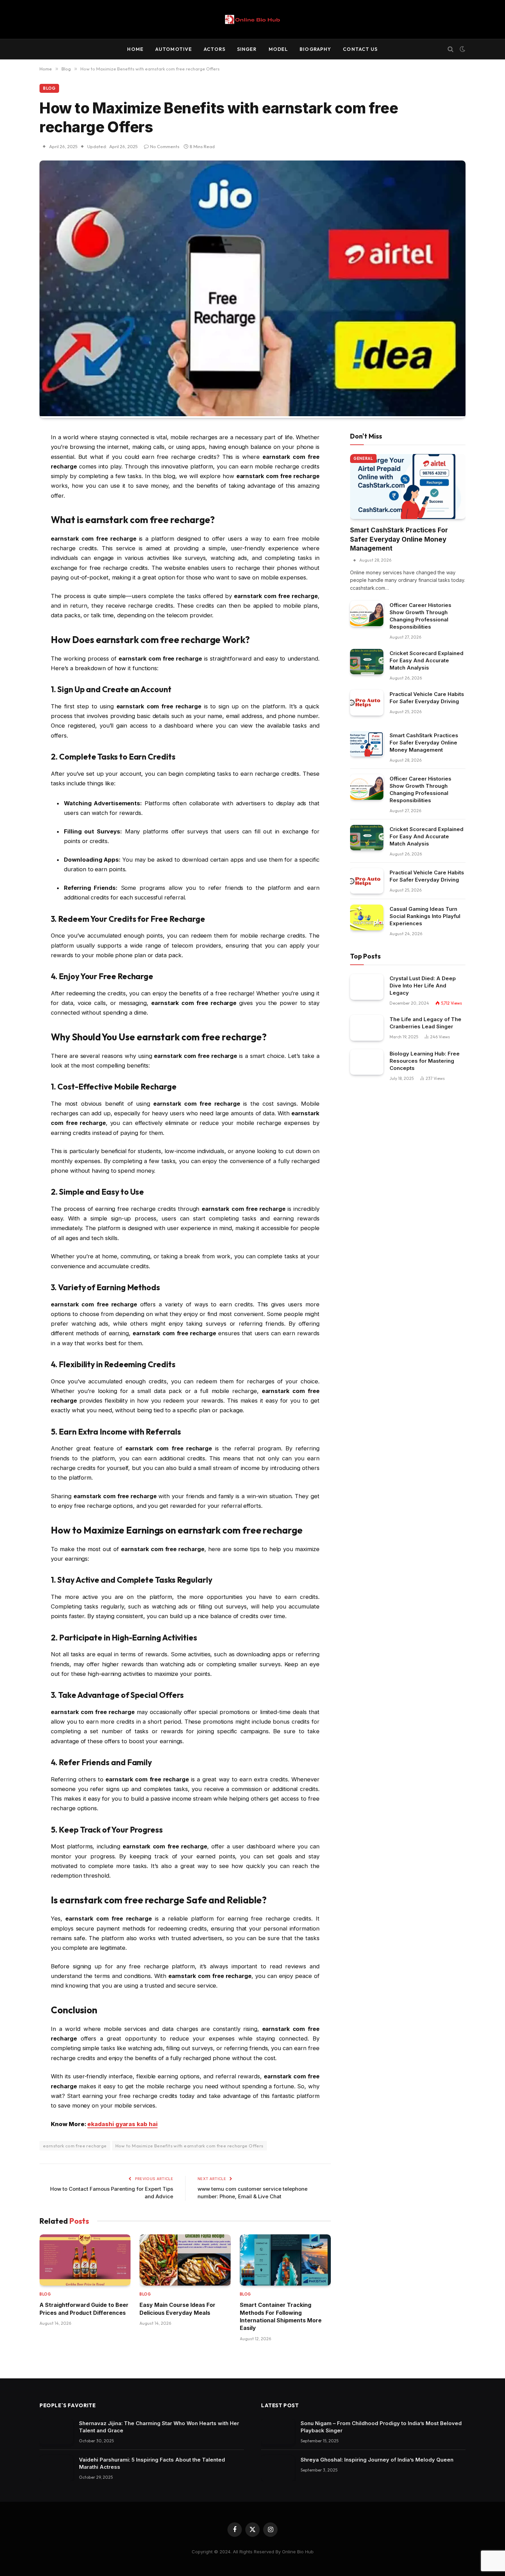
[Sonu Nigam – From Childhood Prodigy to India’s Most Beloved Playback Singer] (278, 2432)
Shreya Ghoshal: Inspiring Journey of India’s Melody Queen (377, 2460)
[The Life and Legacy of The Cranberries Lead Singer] (367, 1028)
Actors (215, 49)
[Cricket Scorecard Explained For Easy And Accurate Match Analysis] (367, 662)
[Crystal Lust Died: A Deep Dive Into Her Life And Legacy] (367, 987)
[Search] (451, 49)
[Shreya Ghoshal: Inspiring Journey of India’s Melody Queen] (278, 2468)
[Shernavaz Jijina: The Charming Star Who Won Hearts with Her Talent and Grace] (56, 2432)
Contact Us (360, 49)
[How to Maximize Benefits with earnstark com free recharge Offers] (252, 414)
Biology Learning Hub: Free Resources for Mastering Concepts (425, 1061)
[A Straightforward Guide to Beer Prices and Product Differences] (85, 2260)
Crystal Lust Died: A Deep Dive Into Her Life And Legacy (423, 986)
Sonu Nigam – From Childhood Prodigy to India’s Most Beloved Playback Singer (381, 2427)
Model (278, 49)
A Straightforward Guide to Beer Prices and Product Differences (84, 2309)
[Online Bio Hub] (252, 19)
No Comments (165, 146)
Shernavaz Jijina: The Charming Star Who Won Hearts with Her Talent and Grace (159, 2427)
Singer (247, 49)
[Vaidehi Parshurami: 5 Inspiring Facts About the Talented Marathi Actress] (56, 2468)
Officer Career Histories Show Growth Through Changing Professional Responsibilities (420, 616)
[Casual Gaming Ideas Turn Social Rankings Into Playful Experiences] (367, 917)
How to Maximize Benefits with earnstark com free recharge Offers (189, 2146)
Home (135, 49)
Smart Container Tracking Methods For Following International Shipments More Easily (281, 2316)
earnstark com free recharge (75, 2146)
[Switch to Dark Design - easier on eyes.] (462, 49)
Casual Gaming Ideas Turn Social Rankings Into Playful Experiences (425, 916)
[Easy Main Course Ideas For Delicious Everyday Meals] (185, 2260)
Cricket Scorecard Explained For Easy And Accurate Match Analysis (427, 660)
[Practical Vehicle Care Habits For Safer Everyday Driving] (367, 703)
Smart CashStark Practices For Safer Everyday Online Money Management (399, 539)
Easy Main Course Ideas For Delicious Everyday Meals (177, 2309)
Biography (315, 49)
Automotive (174, 49)
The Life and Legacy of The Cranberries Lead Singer (425, 1023)
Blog (49, 88)
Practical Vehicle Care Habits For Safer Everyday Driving (427, 698)
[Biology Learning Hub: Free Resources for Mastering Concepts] (367, 1062)
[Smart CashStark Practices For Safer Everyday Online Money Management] (408, 487)
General (363, 458)
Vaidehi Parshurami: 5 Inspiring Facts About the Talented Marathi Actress (152, 2463)
